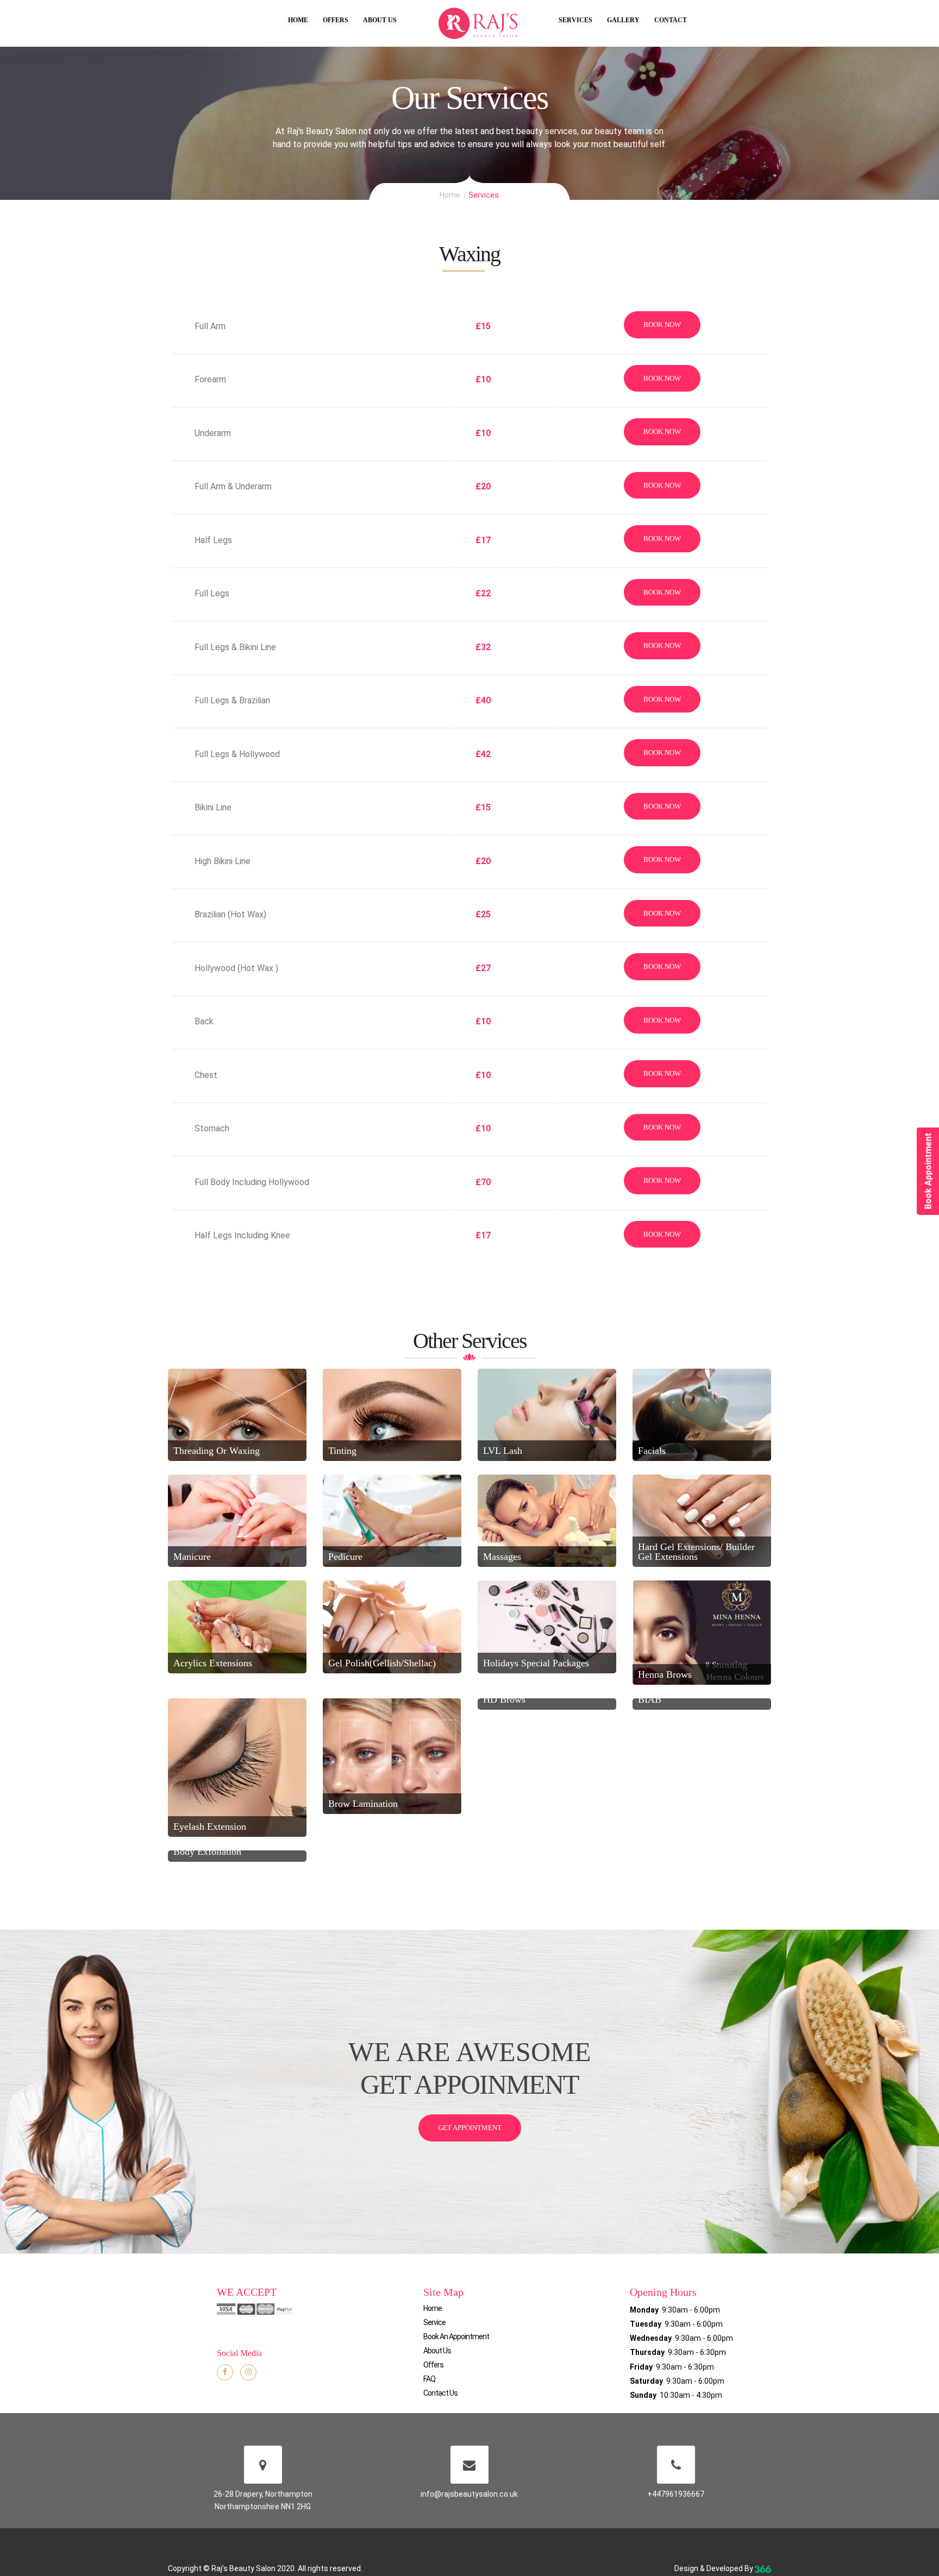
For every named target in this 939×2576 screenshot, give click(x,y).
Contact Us (440, 2393)
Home (298, 20)
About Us (380, 20)
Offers (336, 20)
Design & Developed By (715, 2568)
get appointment (470, 2128)
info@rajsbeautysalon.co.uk (469, 2494)
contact (671, 20)
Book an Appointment (456, 2336)
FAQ (429, 2379)
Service (434, 2322)
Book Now (662, 325)
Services (575, 20)
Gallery (623, 20)
